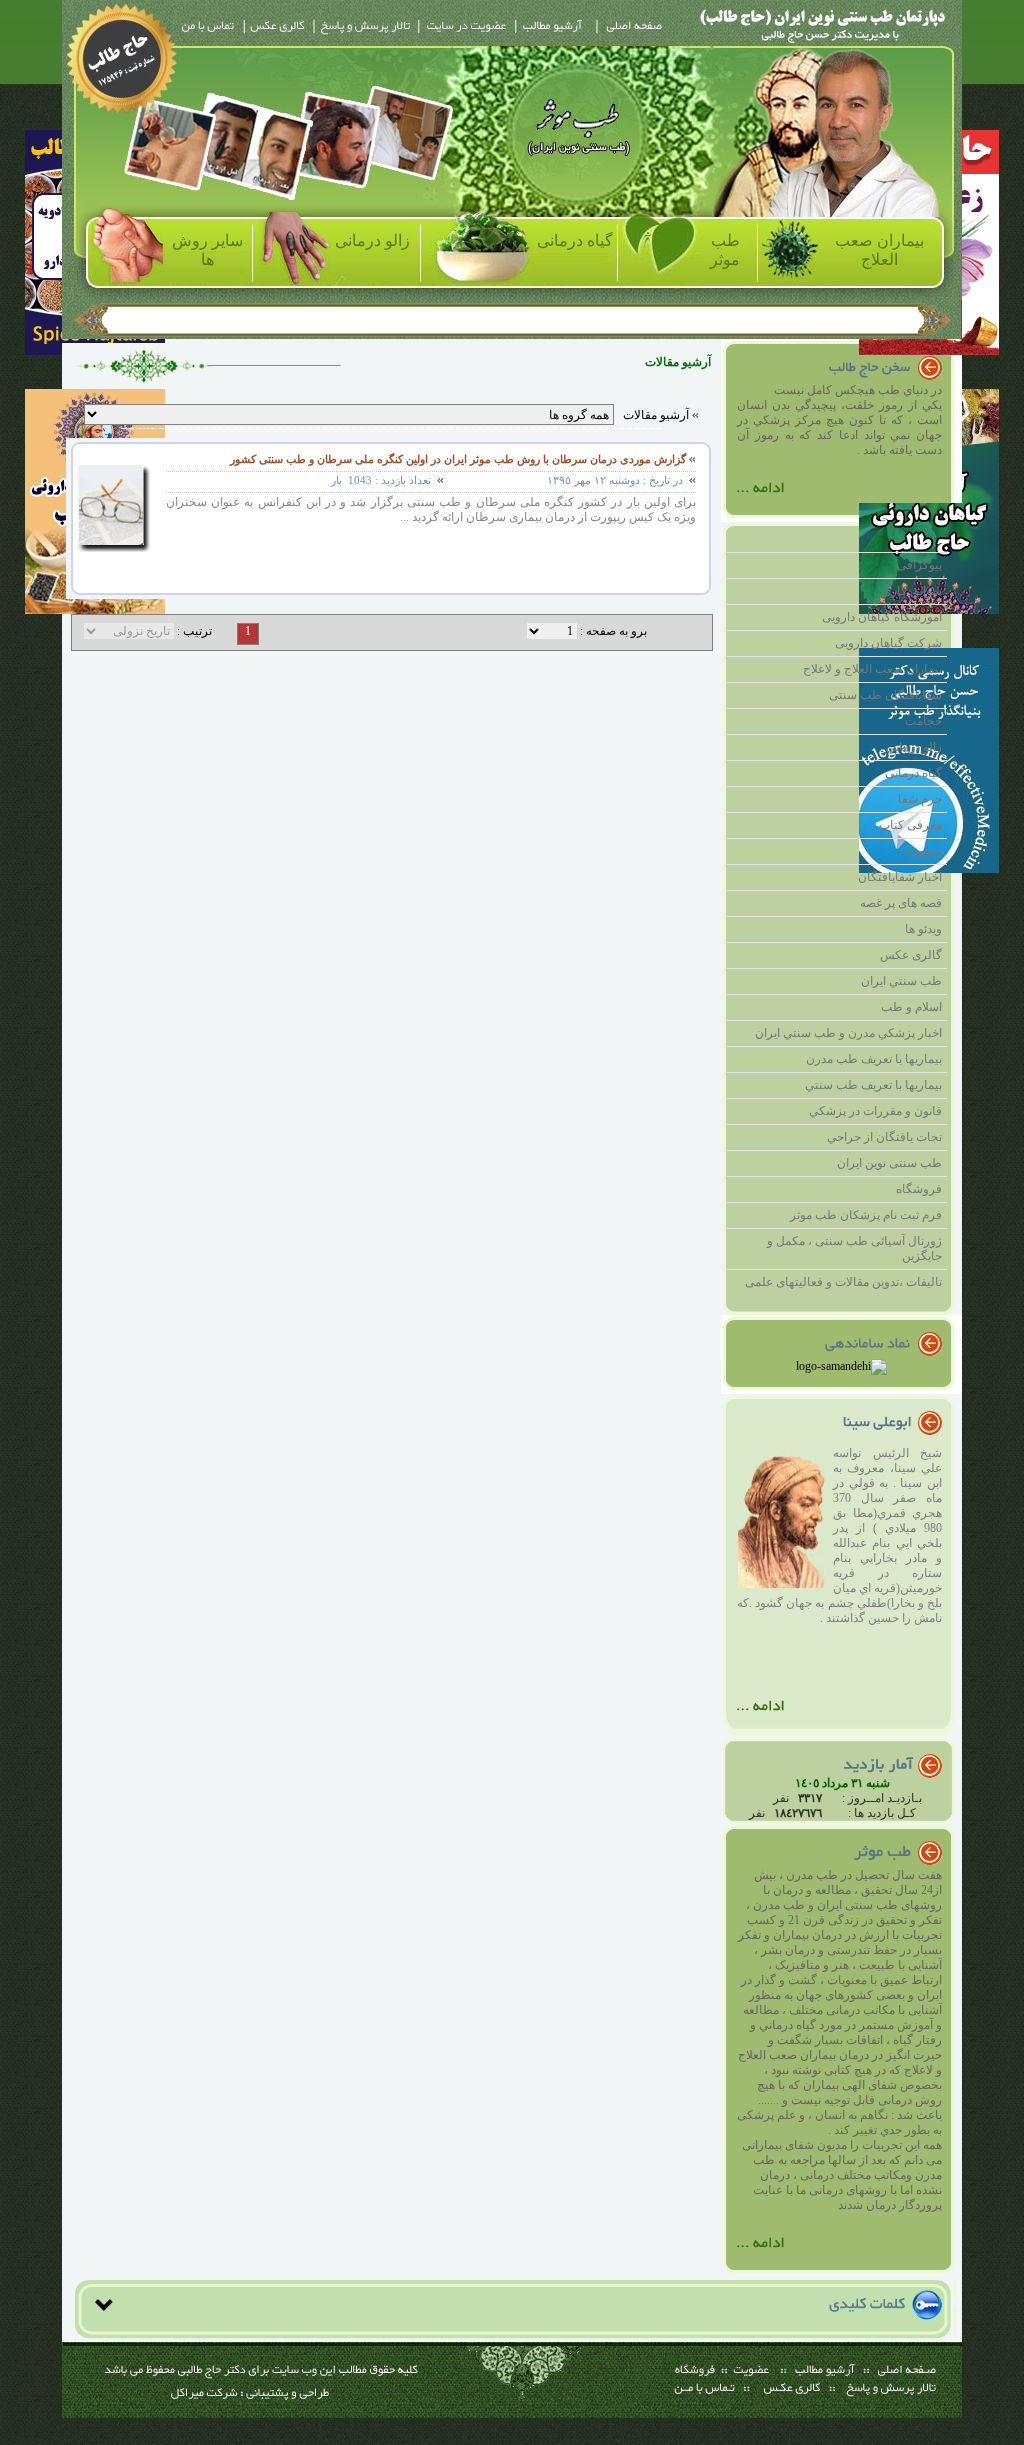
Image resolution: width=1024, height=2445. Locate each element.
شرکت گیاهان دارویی (888, 643)
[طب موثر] (761, 2254)
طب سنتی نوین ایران (889, 1163)
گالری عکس (911, 955)
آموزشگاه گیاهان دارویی (882, 617)
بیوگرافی (919, 565)
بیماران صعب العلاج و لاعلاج (872, 669)
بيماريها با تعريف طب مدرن (874, 1059)
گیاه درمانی (575, 240)
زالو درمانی (372, 240)
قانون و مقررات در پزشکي (875, 1111)
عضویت (923, 851)
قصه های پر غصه (901, 903)
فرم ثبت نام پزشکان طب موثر (866, 1215)
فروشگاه (919, 1189)
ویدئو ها (923, 929)
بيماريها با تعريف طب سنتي (873, 1085)
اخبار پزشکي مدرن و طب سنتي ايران (848, 1033)
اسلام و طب (911, 1007)
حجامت (923, 721)
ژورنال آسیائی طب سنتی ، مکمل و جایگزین (854, 1248)
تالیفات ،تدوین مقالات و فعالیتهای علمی (843, 1282)
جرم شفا (920, 799)
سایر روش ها (207, 250)
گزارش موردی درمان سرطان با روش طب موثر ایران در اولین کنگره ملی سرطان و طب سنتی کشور (458, 459)
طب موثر (725, 250)
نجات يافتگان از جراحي (884, 1137)
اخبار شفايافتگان (900, 877)
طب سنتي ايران (901, 981)
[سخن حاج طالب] (761, 499)
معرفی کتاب (910, 825)
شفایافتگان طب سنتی (885, 695)
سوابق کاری (912, 591)
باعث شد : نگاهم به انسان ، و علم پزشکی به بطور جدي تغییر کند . (839, 2122)
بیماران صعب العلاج (879, 250)
